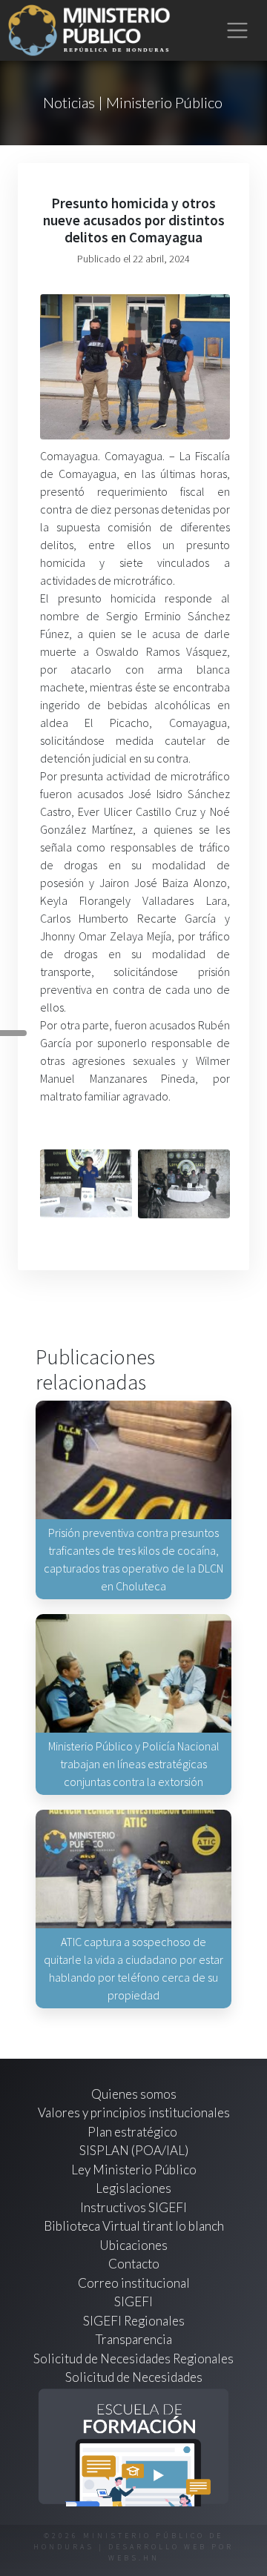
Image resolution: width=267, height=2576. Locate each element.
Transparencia (134, 2339)
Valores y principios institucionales (134, 2112)
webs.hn (134, 2558)
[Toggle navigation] (238, 31)
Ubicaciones (133, 2245)
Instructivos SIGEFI (133, 2207)
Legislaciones (133, 2188)
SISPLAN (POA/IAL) (134, 2150)
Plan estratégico (133, 2132)
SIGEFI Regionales (134, 2321)
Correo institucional (134, 2283)
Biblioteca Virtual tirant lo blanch (134, 2226)
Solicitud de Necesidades (134, 2377)
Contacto (134, 2264)
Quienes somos (134, 2094)
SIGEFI (133, 2301)
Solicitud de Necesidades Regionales (133, 2358)
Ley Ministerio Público (134, 2170)
